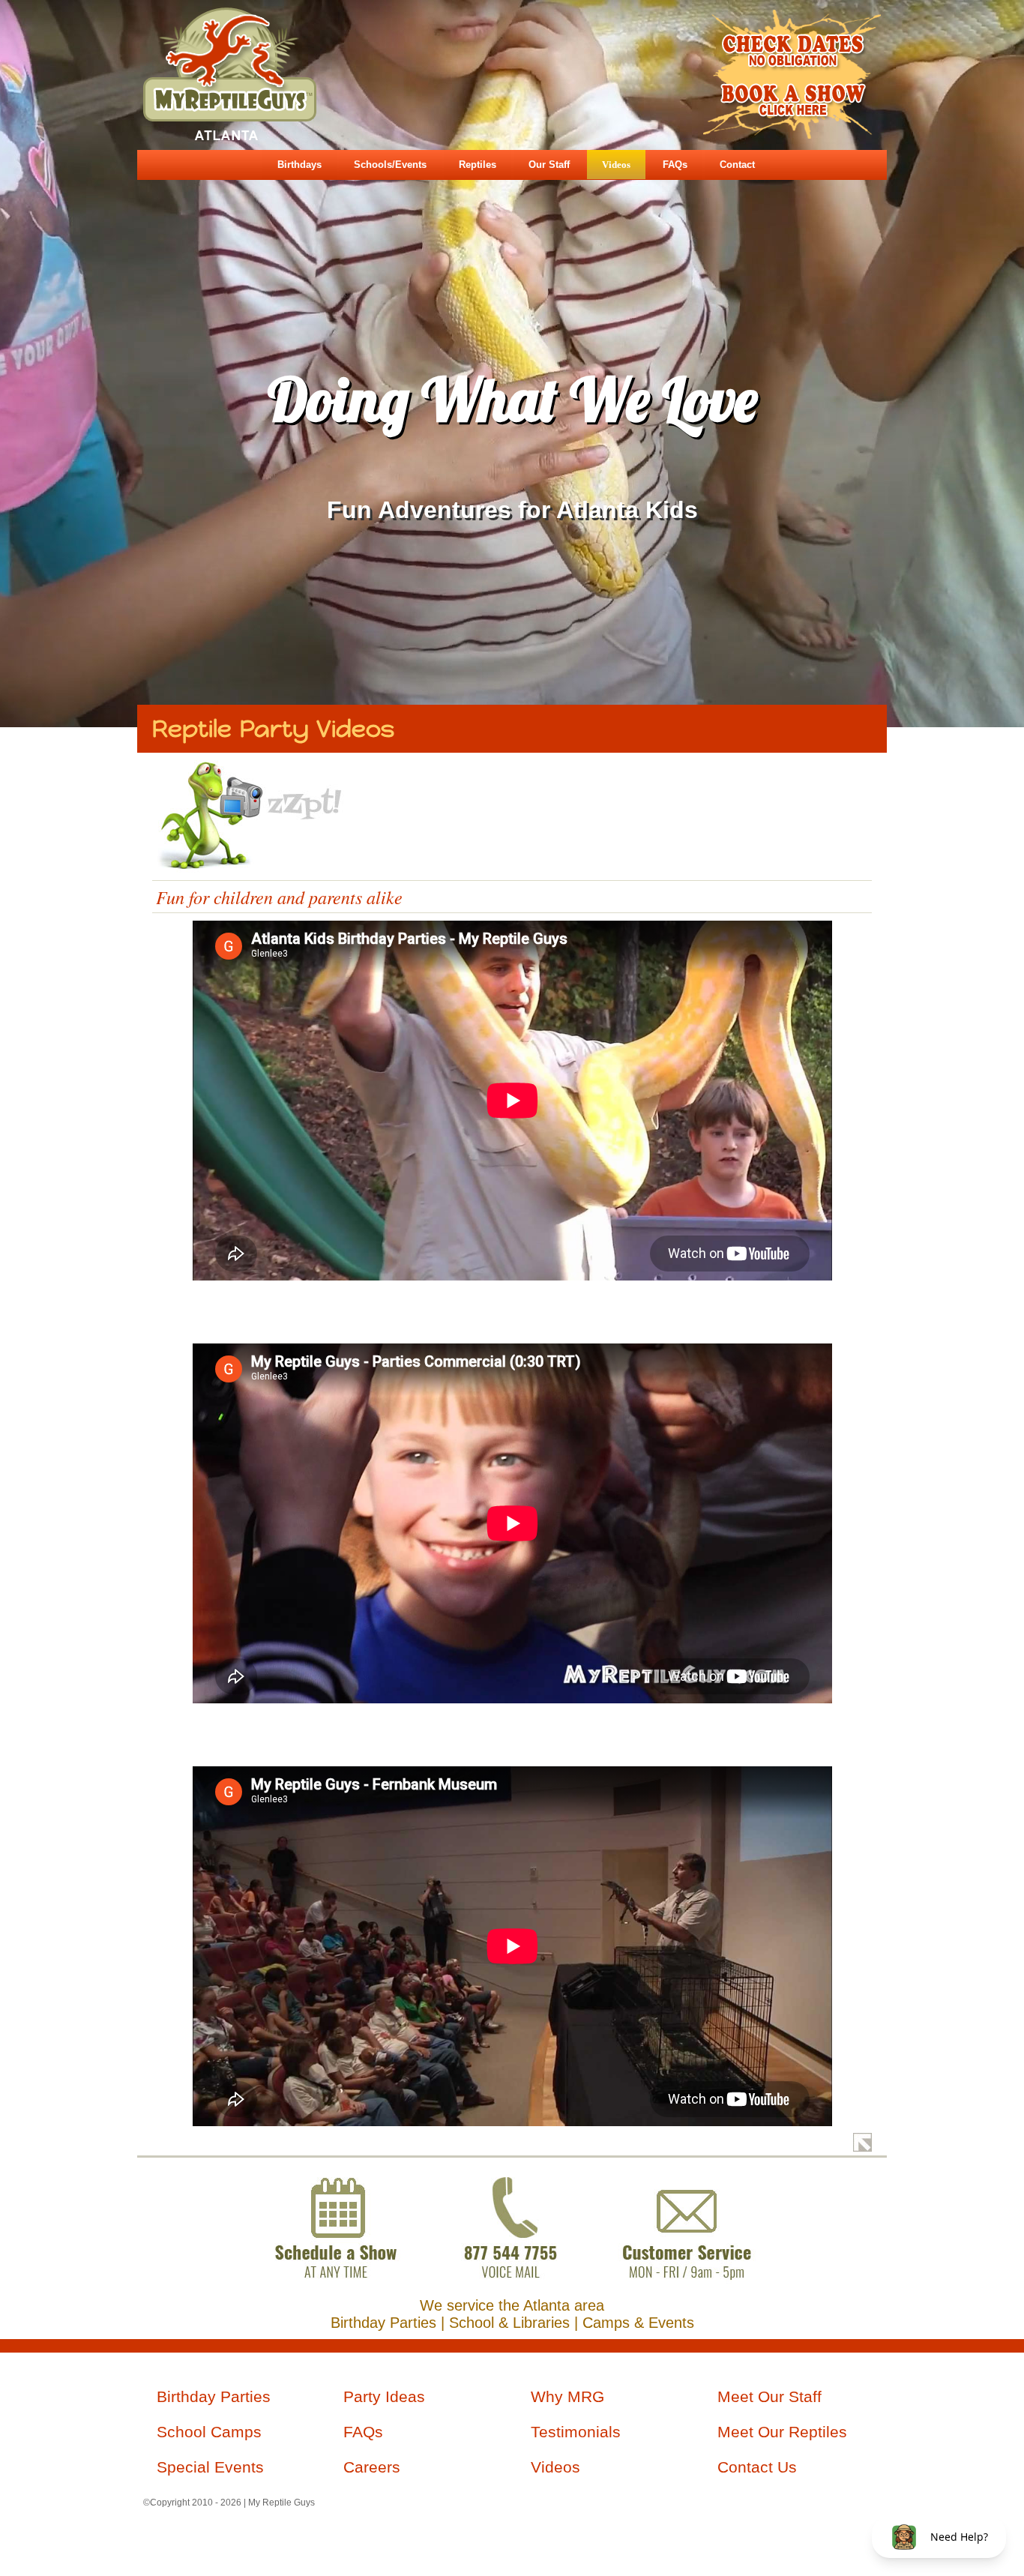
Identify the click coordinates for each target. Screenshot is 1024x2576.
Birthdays (299, 165)
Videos (616, 165)
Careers (372, 2467)
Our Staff (549, 165)
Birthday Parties (214, 2397)
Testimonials (576, 2432)
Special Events (210, 2467)
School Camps (209, 2432)
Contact (737, 165)
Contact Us (757, 2467)
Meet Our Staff (769, 2397)
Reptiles (478, 165)
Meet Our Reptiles (782, 2432)
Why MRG (567, 2397)
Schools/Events (390, 165)
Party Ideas (384, 2397)
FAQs (675, 165)
